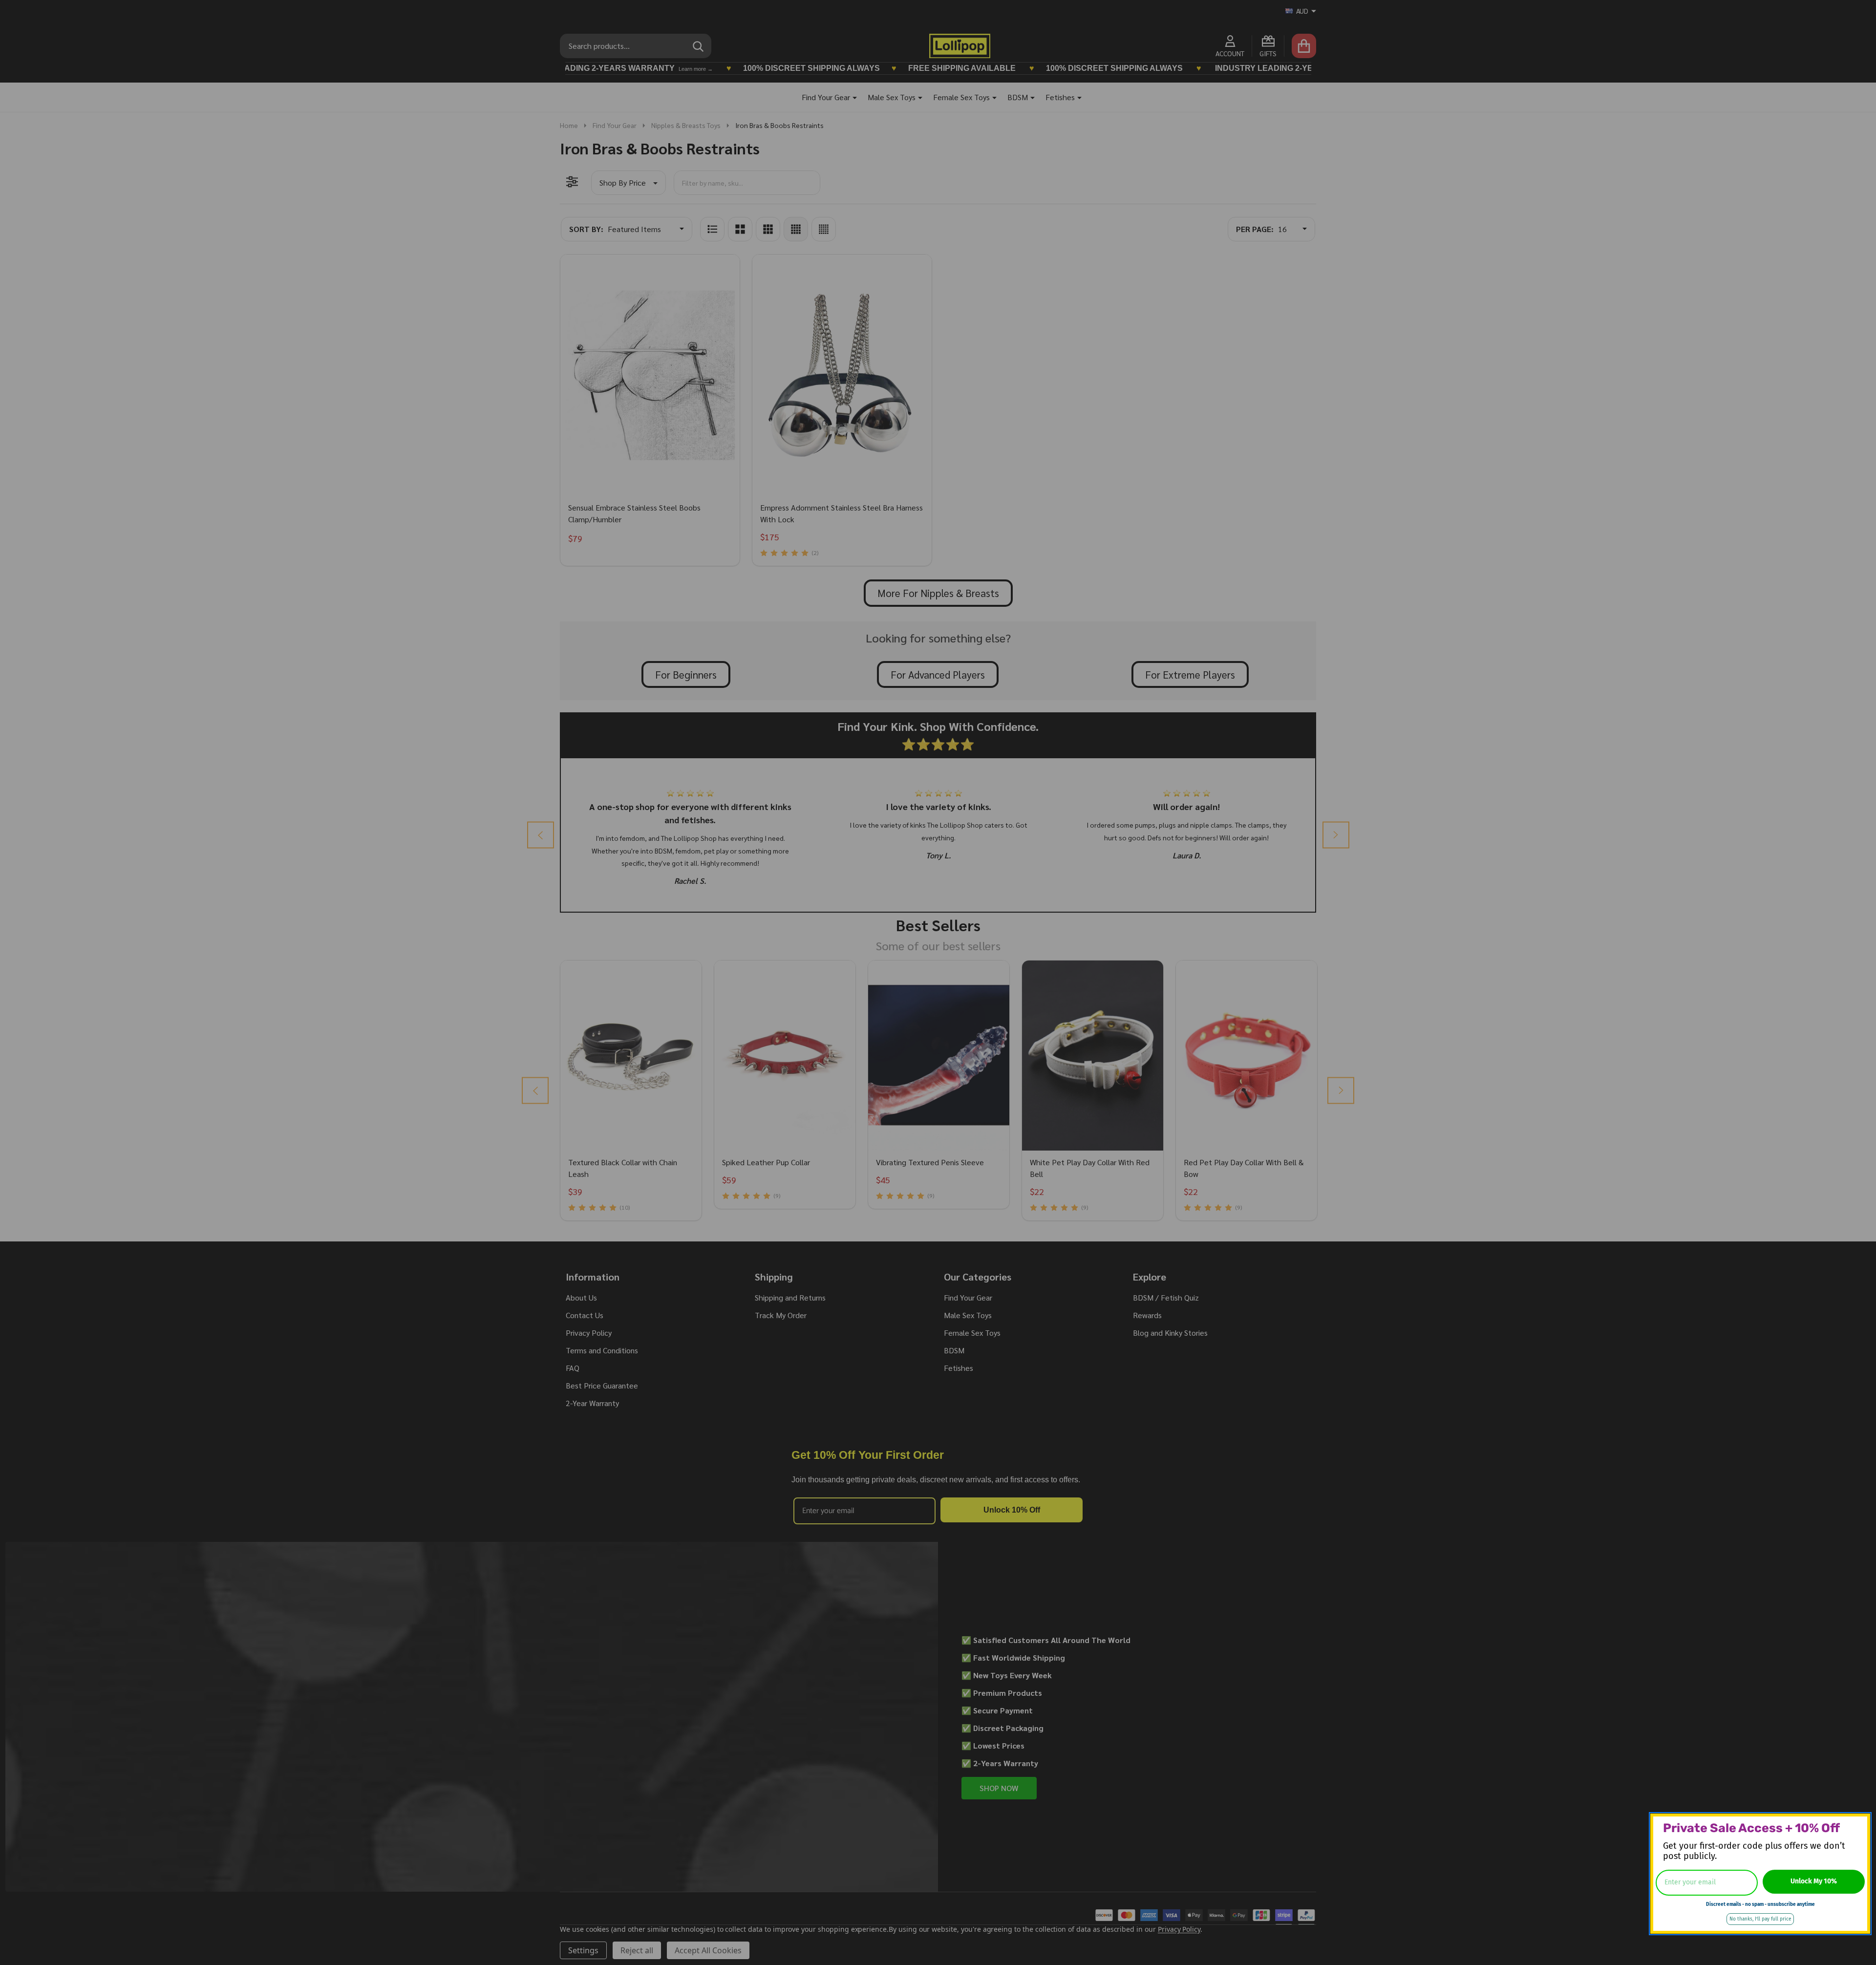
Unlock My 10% (1814, 1881)
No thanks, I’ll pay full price (1760, 1919)
